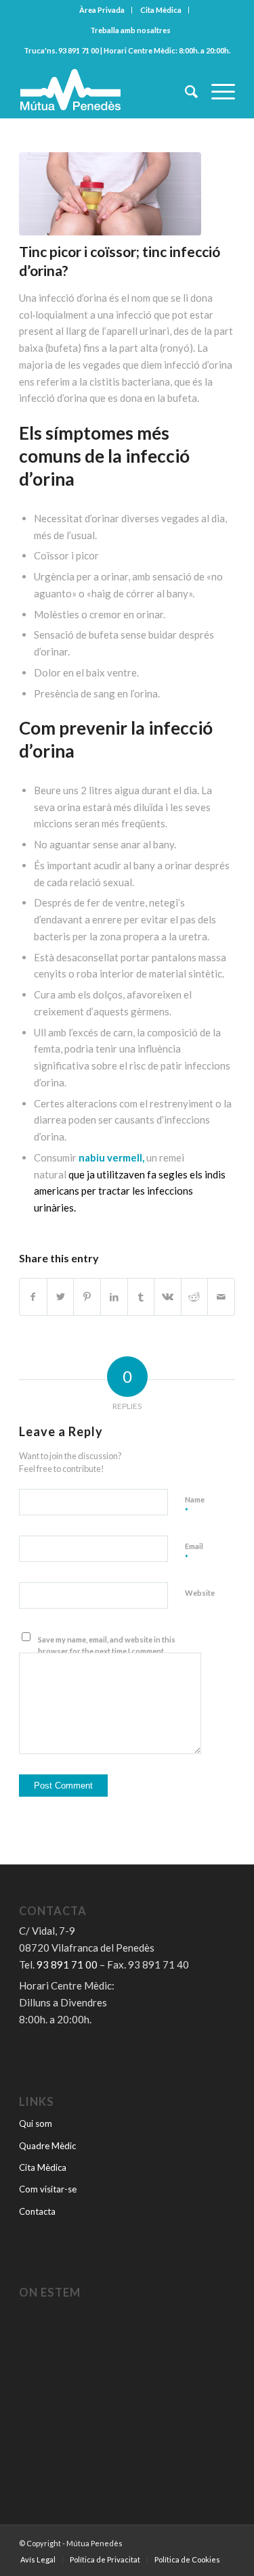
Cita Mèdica (161, 10)
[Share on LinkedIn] (114, 1297)
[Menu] (216, 91)
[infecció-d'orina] (110, 194)
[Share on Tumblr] (141, 1297)
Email (194, 1552)
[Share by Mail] (221, 1297)
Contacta (37, 2211)
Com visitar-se (48, 2189)
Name (195, 1506)
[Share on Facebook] (33, 1297)
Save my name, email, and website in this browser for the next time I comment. (107, 1645)
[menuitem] (102, 10)
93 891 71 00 (79, 50)
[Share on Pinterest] (87, 1297)
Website (200, 1593)
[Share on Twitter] (61, 1297)
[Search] (185, 91)
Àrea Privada (102, 10)
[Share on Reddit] (195, 1297)
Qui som (36, 2123)
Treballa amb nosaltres (130, 30)
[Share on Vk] (168, 1297)
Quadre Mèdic (47, 2146)
